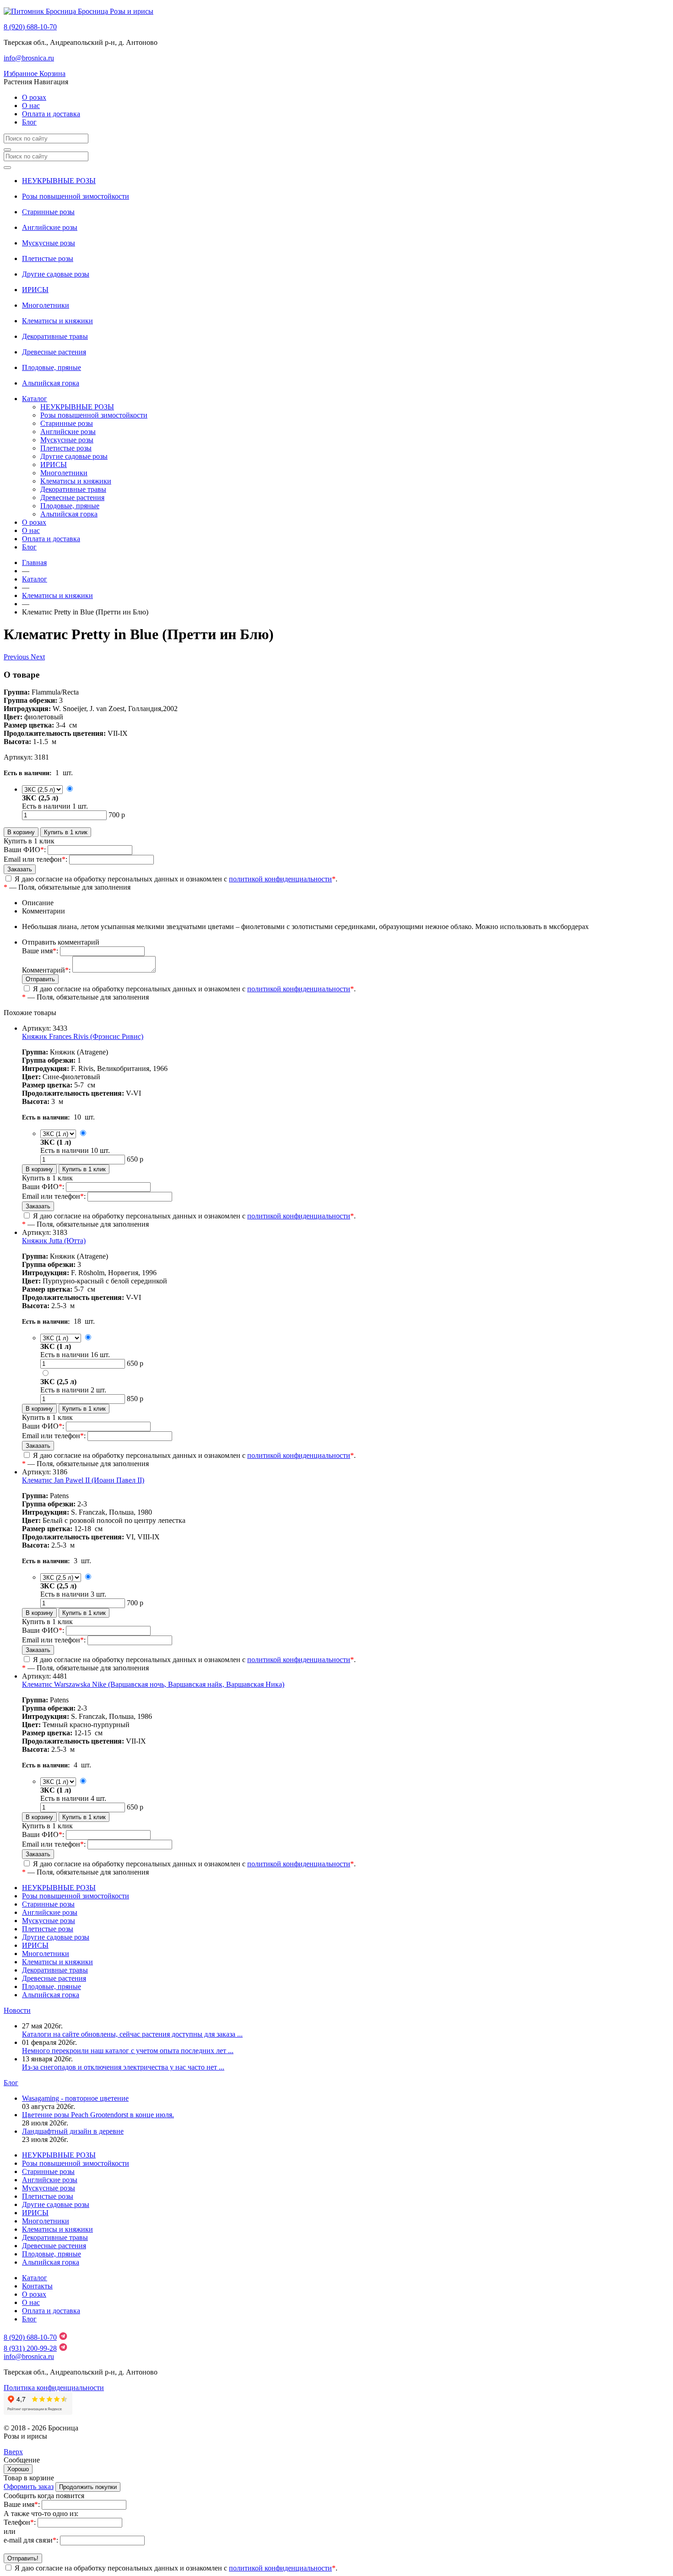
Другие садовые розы (56, 274)
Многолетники (46, 305)
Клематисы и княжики (57, 321)
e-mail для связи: (31, 2540)
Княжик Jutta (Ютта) (54, 1241)
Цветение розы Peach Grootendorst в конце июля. (98, 2115)
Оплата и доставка (51, 114)
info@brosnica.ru (29, 58)
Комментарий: (46, 970)
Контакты (37, 2286)
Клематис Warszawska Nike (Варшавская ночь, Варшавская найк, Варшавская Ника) (153, 1684)
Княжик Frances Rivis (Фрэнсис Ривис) (83, 1036)
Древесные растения (54, 352)
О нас (31, 106)
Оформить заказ (29, 2486)
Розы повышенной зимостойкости (76, 196)
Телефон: (20, 2522)
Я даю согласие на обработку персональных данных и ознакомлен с (174, 879)
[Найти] (7, 150)
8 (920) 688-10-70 (30, 27)
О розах (34, 97)
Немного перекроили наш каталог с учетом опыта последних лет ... (128, 2051)
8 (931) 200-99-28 (30, 2348)
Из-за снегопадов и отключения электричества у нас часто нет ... (123, 2067)
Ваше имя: (40, 951)
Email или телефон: (35, 859)
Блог (29, 122)
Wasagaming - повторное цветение (75, 2098)
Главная (34, 562)
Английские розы (50, 227)
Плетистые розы (48, 258)
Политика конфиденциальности (54, 2388)
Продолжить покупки (88, 2487)
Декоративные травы (55, 336)
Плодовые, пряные (52, 367)
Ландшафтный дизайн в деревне (73, 2131)
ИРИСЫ (35, 290)
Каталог (35, 399)
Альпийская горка (51, 383)
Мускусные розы (49, 243)
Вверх (13, 2452)
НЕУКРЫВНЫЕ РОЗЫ (59, 181)
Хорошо (18, 2469)
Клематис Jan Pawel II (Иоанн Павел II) (83, 1480)
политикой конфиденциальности (280, 879)
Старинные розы (48, 212)
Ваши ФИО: (25, 850)
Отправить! (23, 2558)
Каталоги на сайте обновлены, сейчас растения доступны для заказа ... (132, 2034)
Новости (17, 2010)
